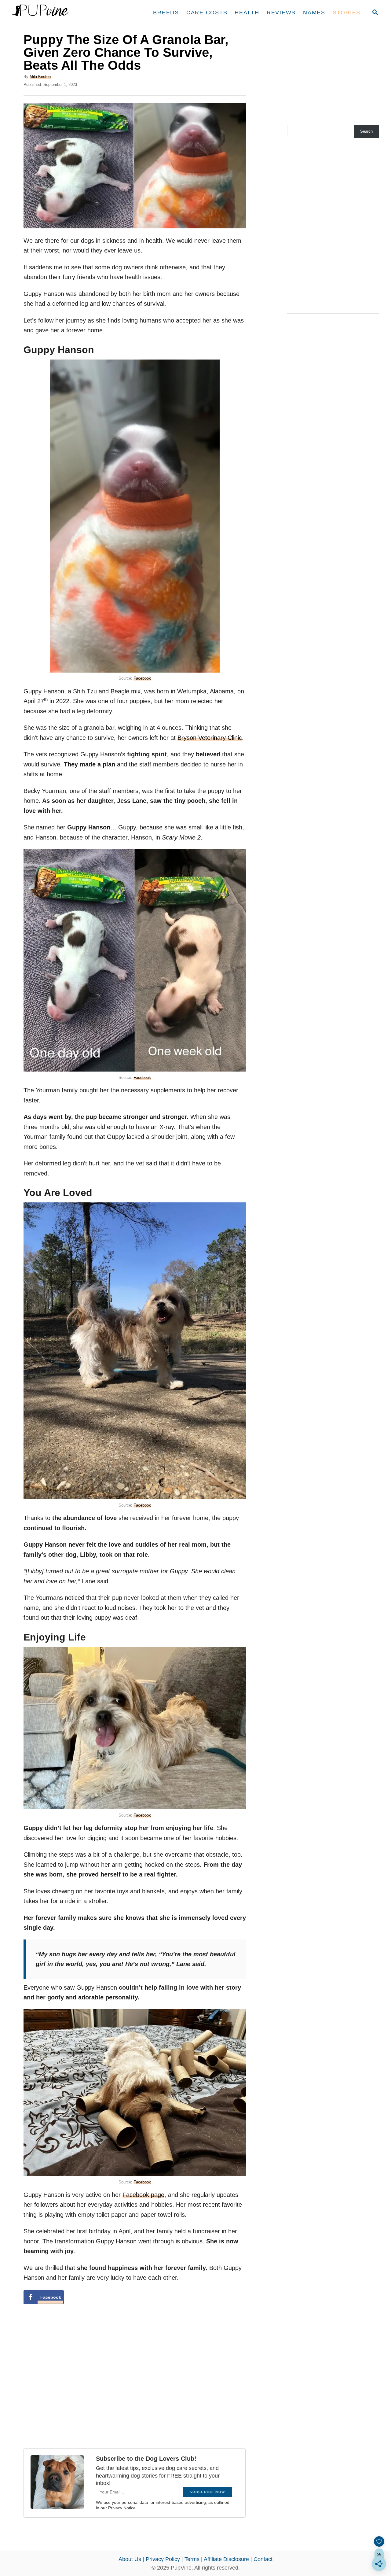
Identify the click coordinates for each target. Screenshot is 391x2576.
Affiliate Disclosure (226, 2559)
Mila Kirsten (40, 77)
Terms (192, 2559)
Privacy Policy (163, 2559)
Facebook (142, 678)
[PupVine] (69, 13)
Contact (263, 2559)
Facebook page (143, 2195)
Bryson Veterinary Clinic (210, 738)
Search (366, 131)
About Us (130, 2559)
